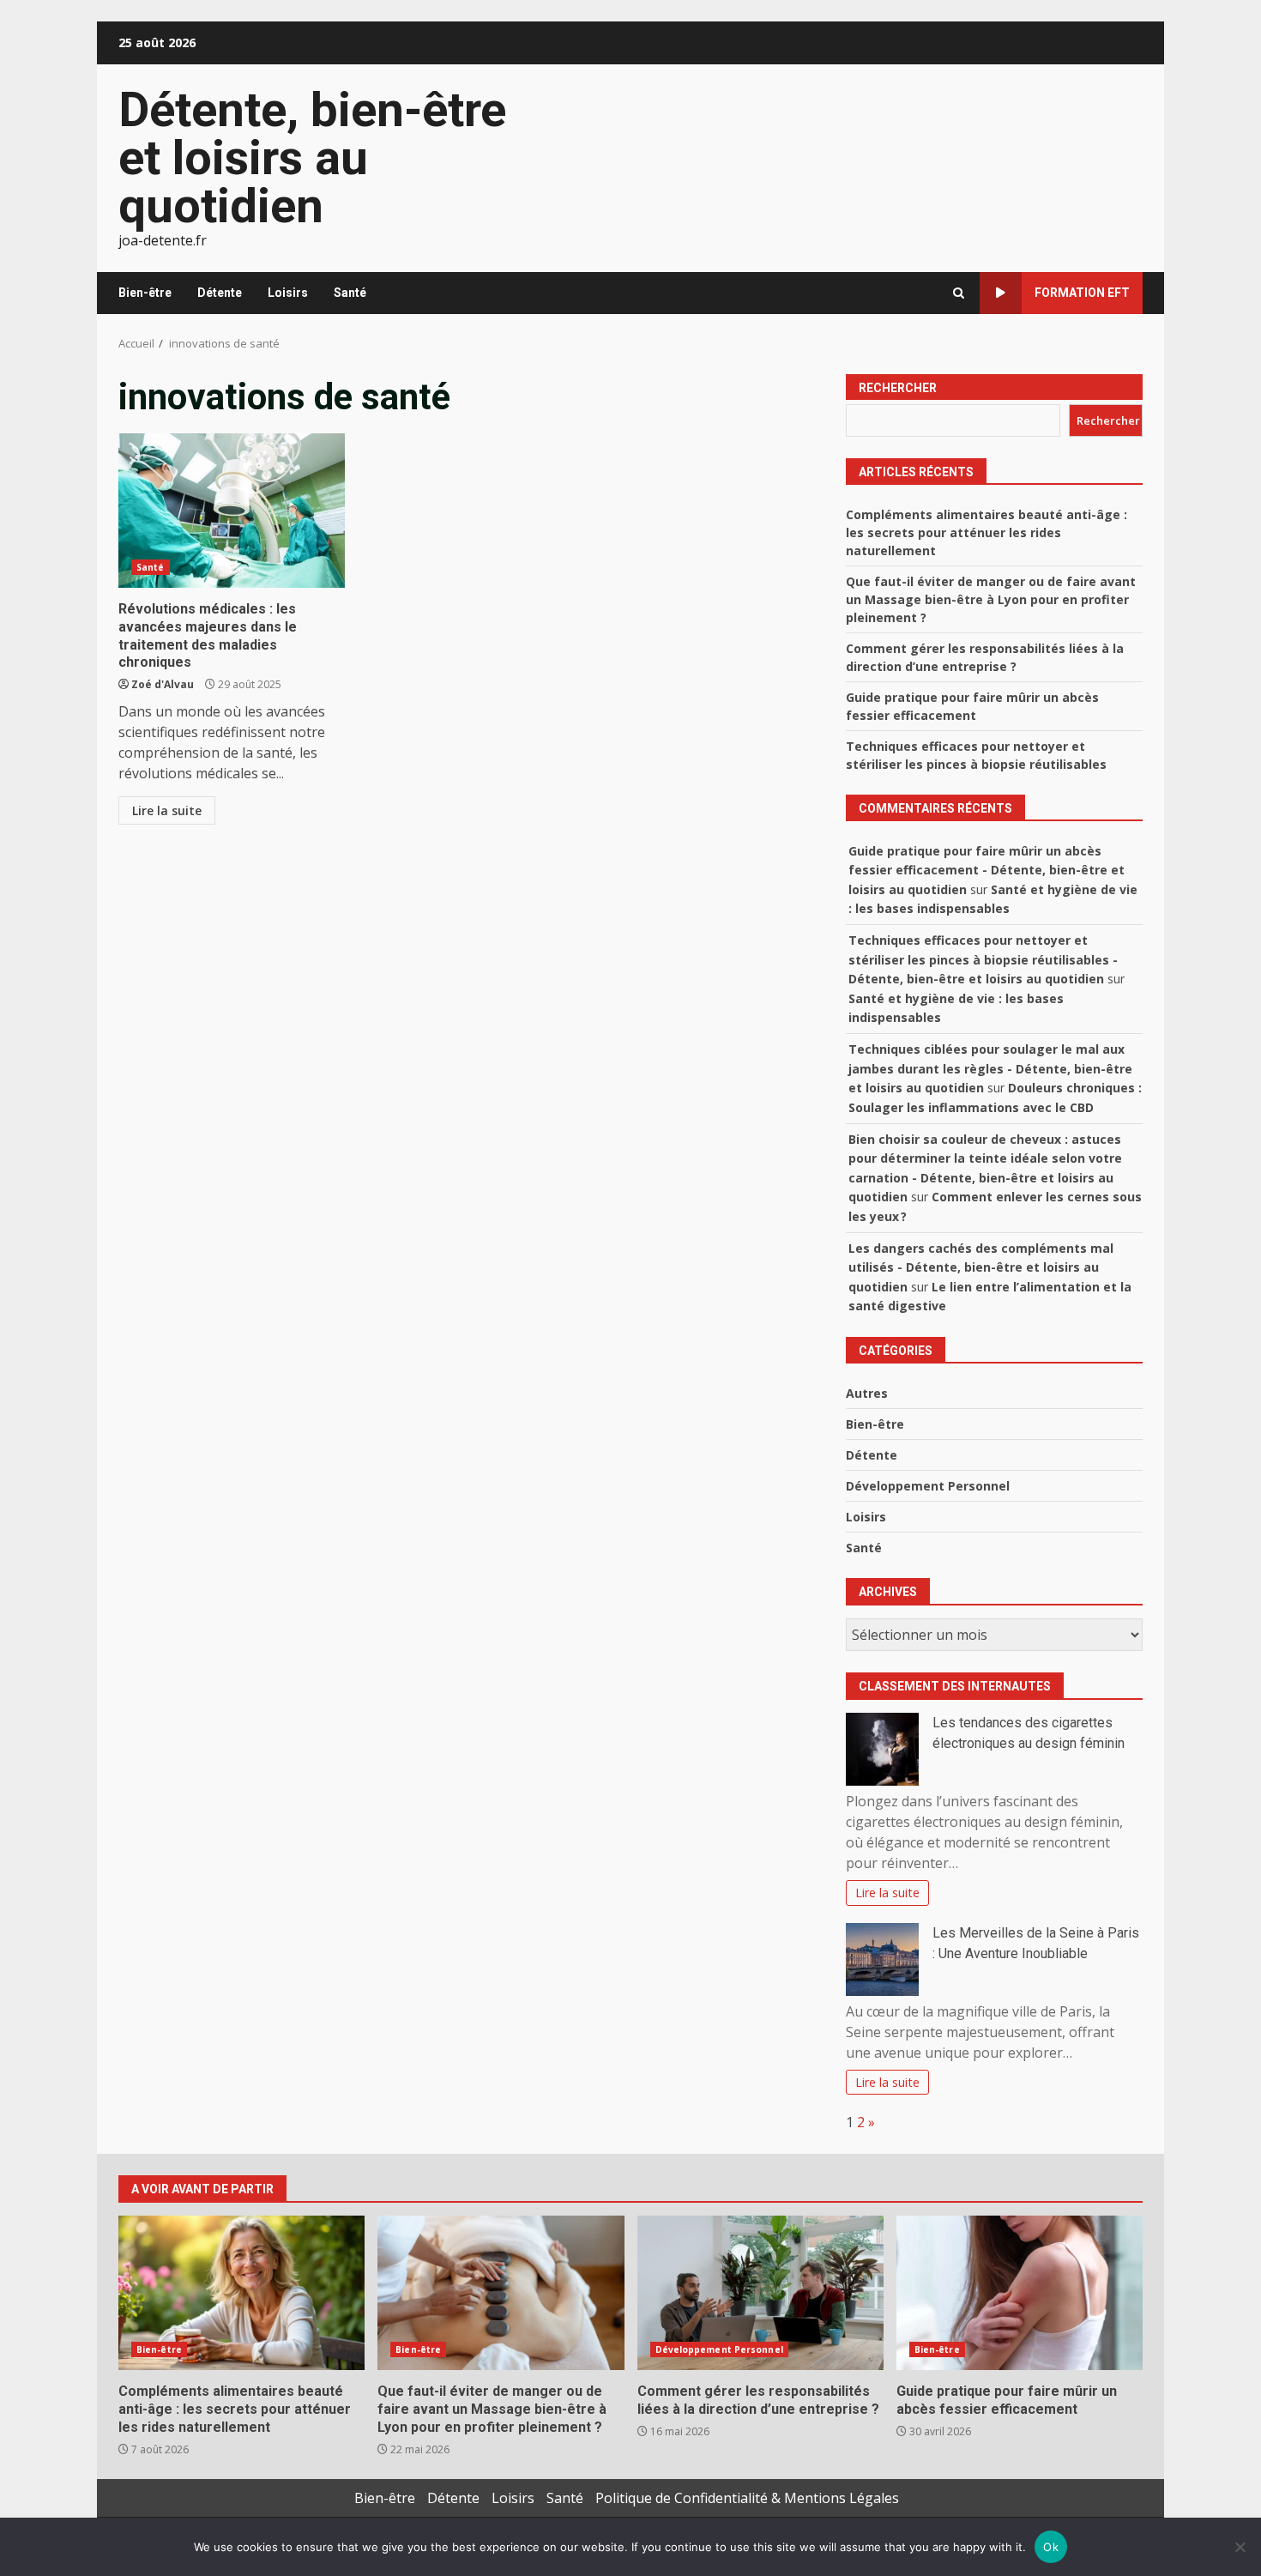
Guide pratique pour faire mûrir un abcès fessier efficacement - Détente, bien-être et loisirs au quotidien (986, 870)
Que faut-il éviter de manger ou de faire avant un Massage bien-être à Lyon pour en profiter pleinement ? (991, 599)
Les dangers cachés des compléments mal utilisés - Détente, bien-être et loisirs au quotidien (981, 1267)
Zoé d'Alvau (163, 684)
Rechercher (898, 388)
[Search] (959, 293)
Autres (867, 1393)
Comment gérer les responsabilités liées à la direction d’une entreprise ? (760, 2293)
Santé (350, 293)
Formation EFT (1082, 293)
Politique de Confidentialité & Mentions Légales (747, 2498)
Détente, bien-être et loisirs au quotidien (312, 158)
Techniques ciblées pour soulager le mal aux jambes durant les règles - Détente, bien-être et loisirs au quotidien (990, 1068)
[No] (1240, 2547)
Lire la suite (167, 810)
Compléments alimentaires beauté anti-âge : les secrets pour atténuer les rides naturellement (986, 532)
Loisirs (288, 293)
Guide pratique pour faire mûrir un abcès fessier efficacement (1020, 2293)
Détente (220, 293)
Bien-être (145, 293)
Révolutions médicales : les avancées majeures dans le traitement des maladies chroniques (232, 511)
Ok (1051, 2547)
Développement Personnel (928, 1486)
